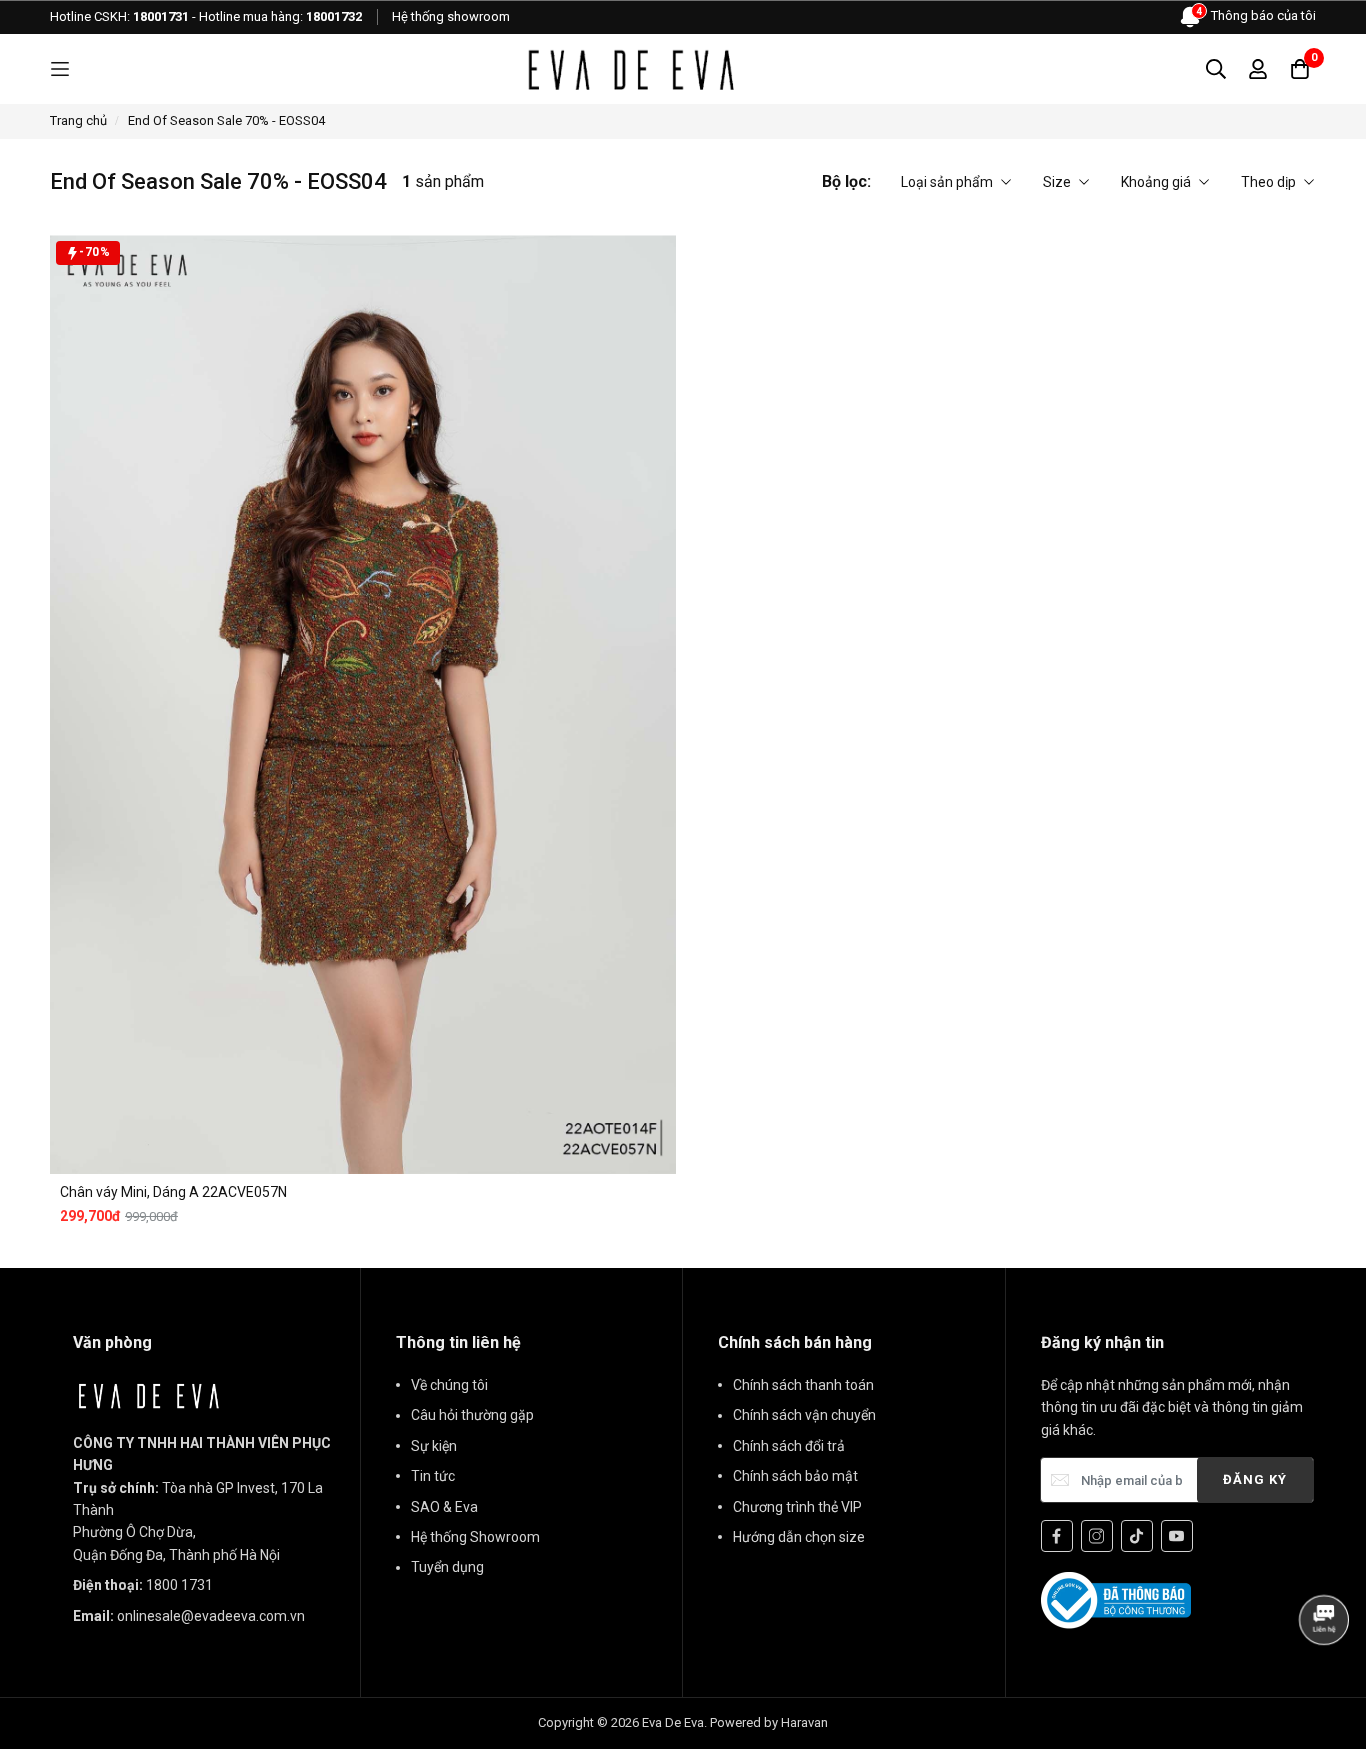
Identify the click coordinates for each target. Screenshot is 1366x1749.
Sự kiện (434, 1446)
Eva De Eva (673, 1722)
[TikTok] (1137, 1536)
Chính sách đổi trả (789, 1446)
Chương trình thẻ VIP (797, 1507)
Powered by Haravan (769, 1722)
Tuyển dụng (447, 1567)
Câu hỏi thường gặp (472, 1415)
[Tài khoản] (1258, 69)
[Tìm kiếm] (1216, 69)
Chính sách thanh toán (803, 1385)
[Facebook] (1057, 1536)
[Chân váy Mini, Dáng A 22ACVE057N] (363, 704)
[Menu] (60, 69)
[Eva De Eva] (630, 69)
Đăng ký (1255, 1479)
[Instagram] (1097, 1536)
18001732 (334, 16)
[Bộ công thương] (1116, 1599)
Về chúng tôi (449, 1385)
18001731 (161, 16)
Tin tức (433, 1476)
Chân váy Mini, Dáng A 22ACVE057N (173, 1192)
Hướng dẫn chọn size (799, 1537)
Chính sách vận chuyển (804, 1415)
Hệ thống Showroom (475, 1537)
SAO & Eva (444, 1507)
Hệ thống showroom (451, 16)
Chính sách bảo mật (795, 1476)
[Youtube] (1177, 1536)
